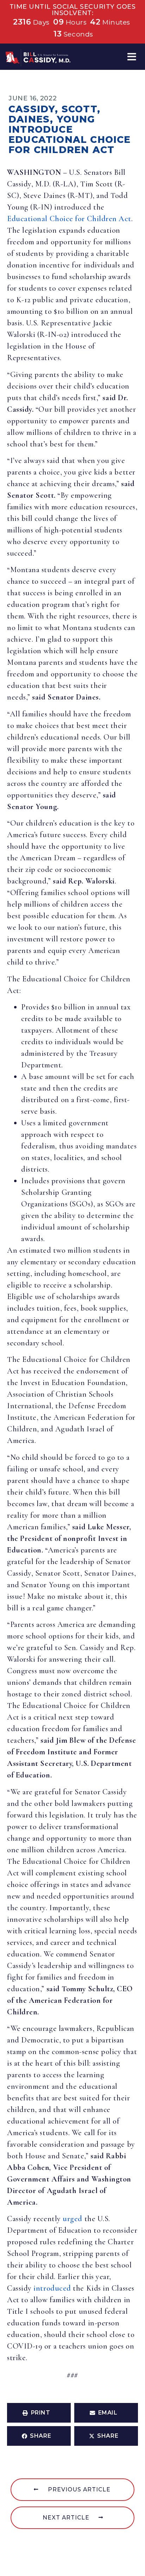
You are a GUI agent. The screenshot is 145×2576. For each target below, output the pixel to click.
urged (72, 2219)
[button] (132, 57)
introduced (52, 2288)
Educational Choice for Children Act (69, 219)
